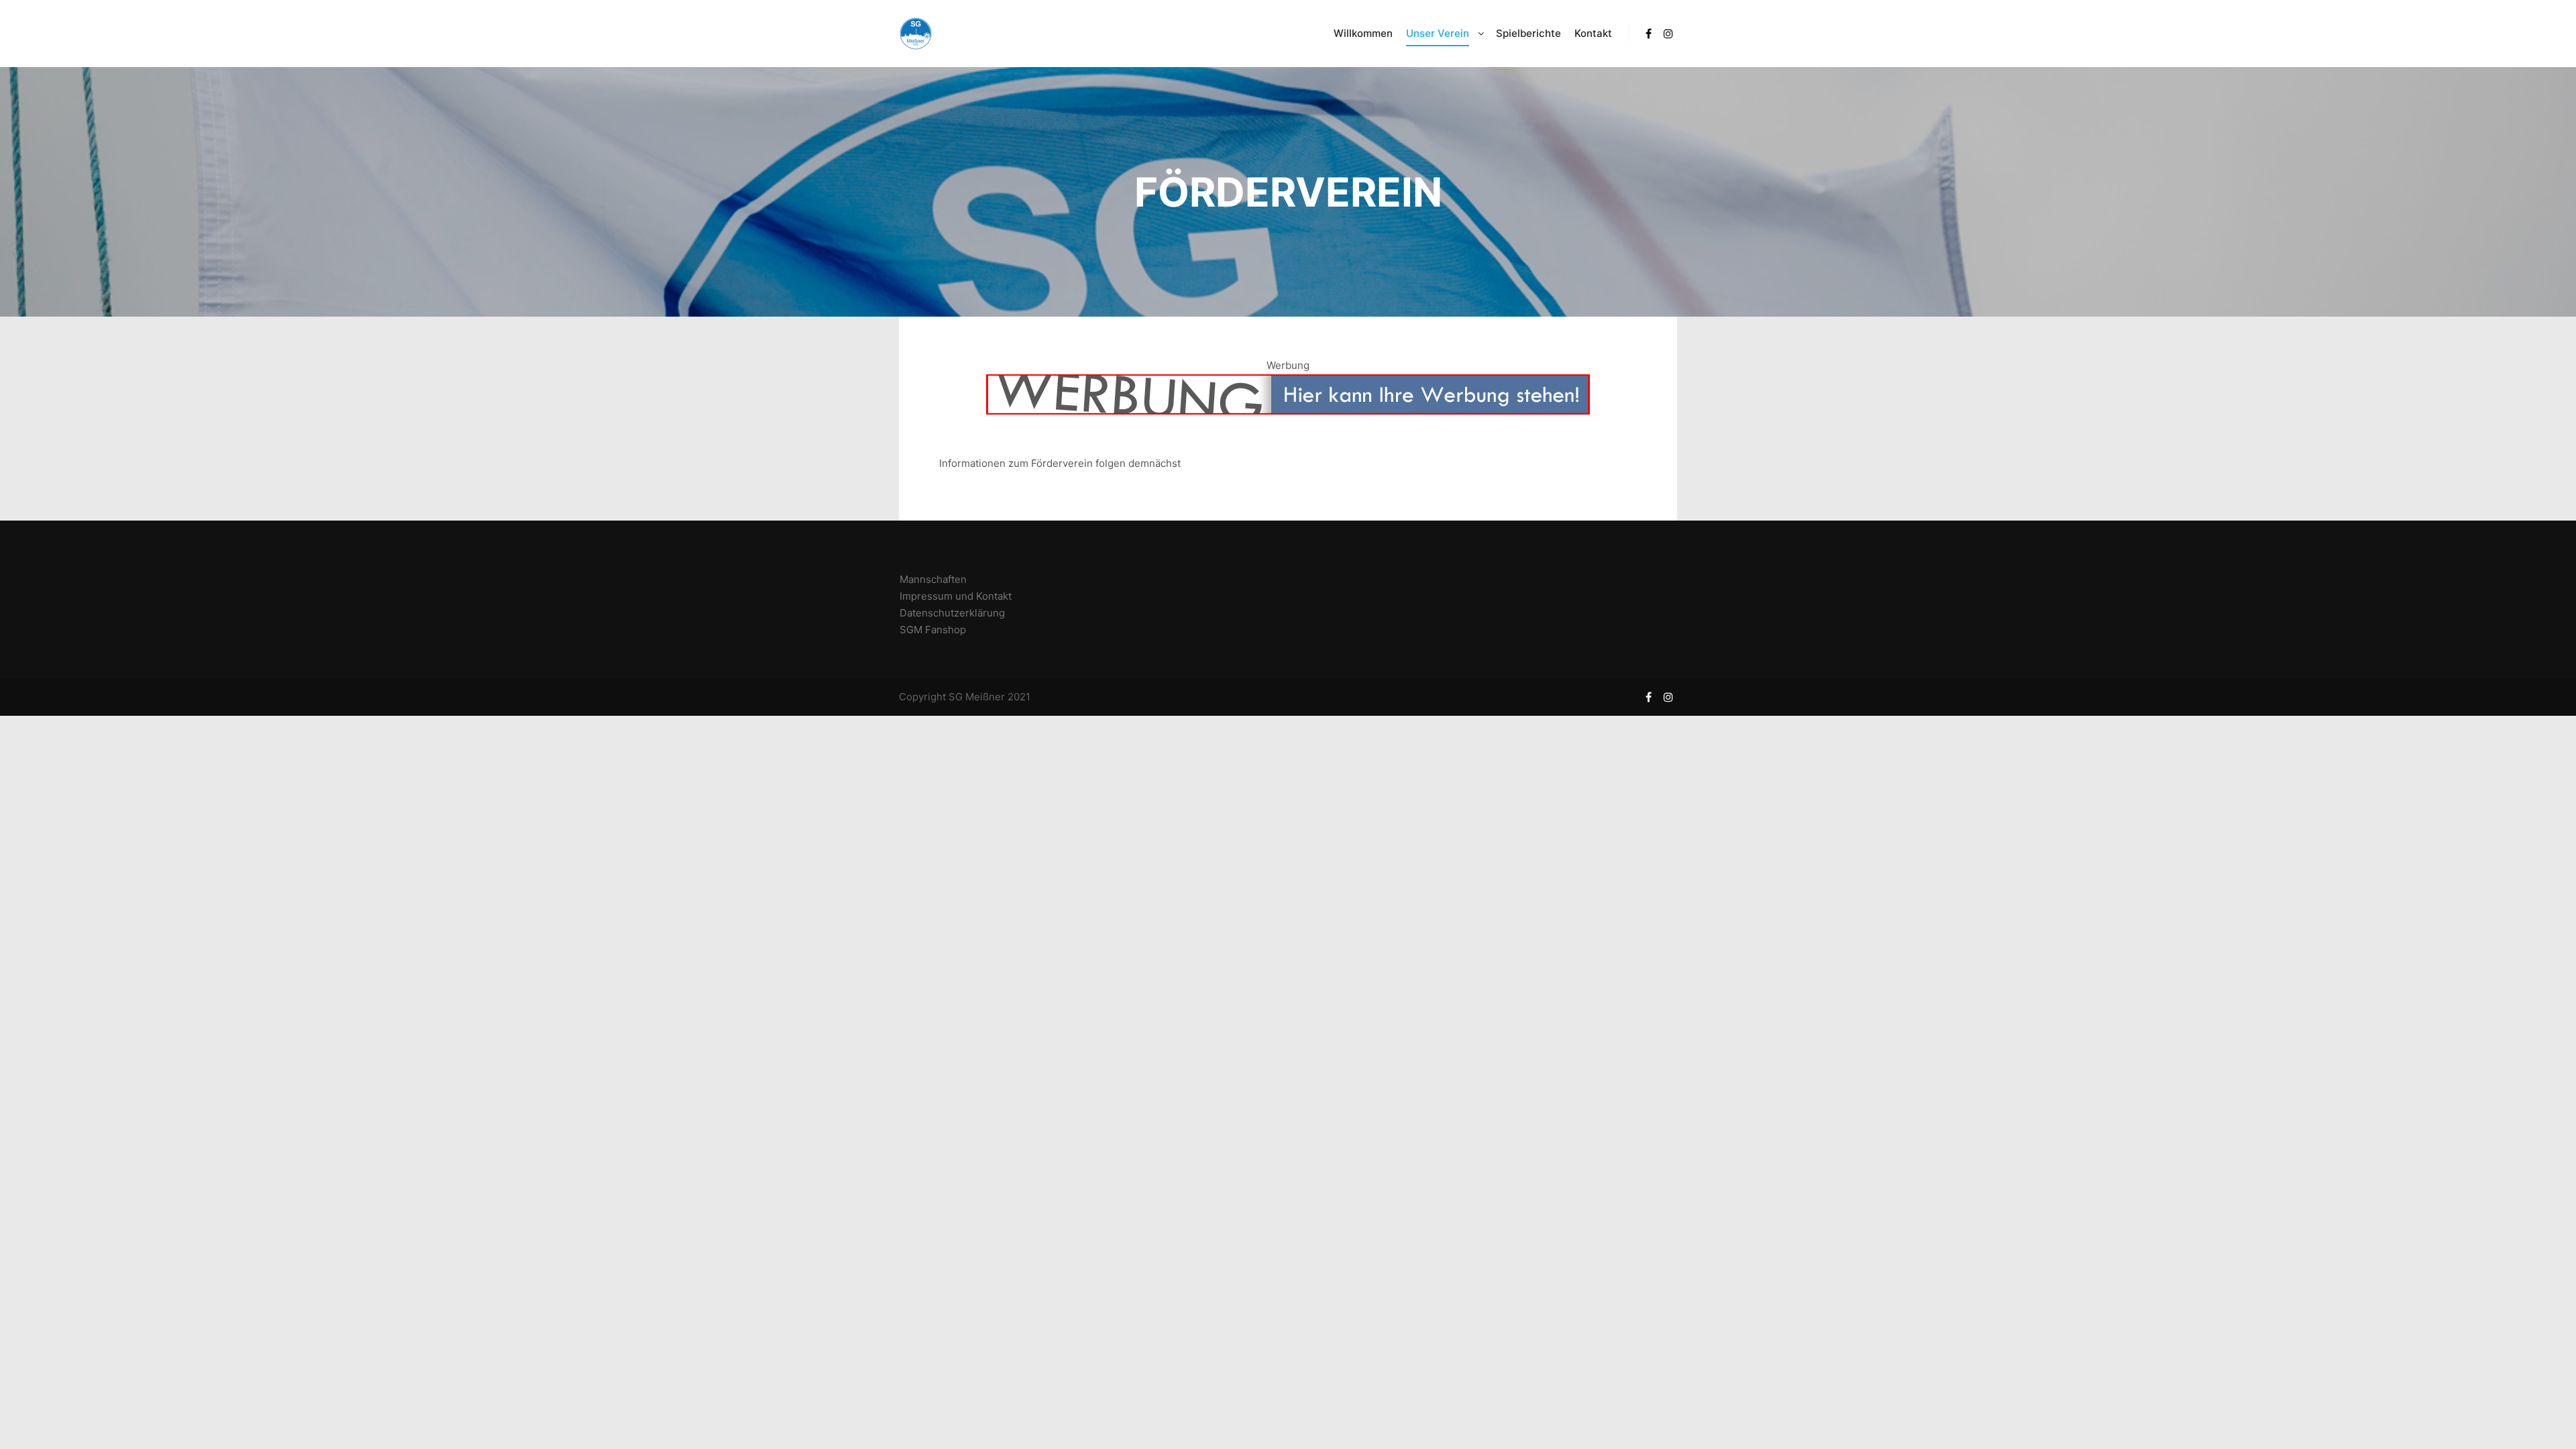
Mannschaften (933, 579)
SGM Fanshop (933, 630)
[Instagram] (1668, 34)
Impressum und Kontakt (956, 596)
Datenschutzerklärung (952, 613)
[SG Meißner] (916, 34)
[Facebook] (1648, 34)
